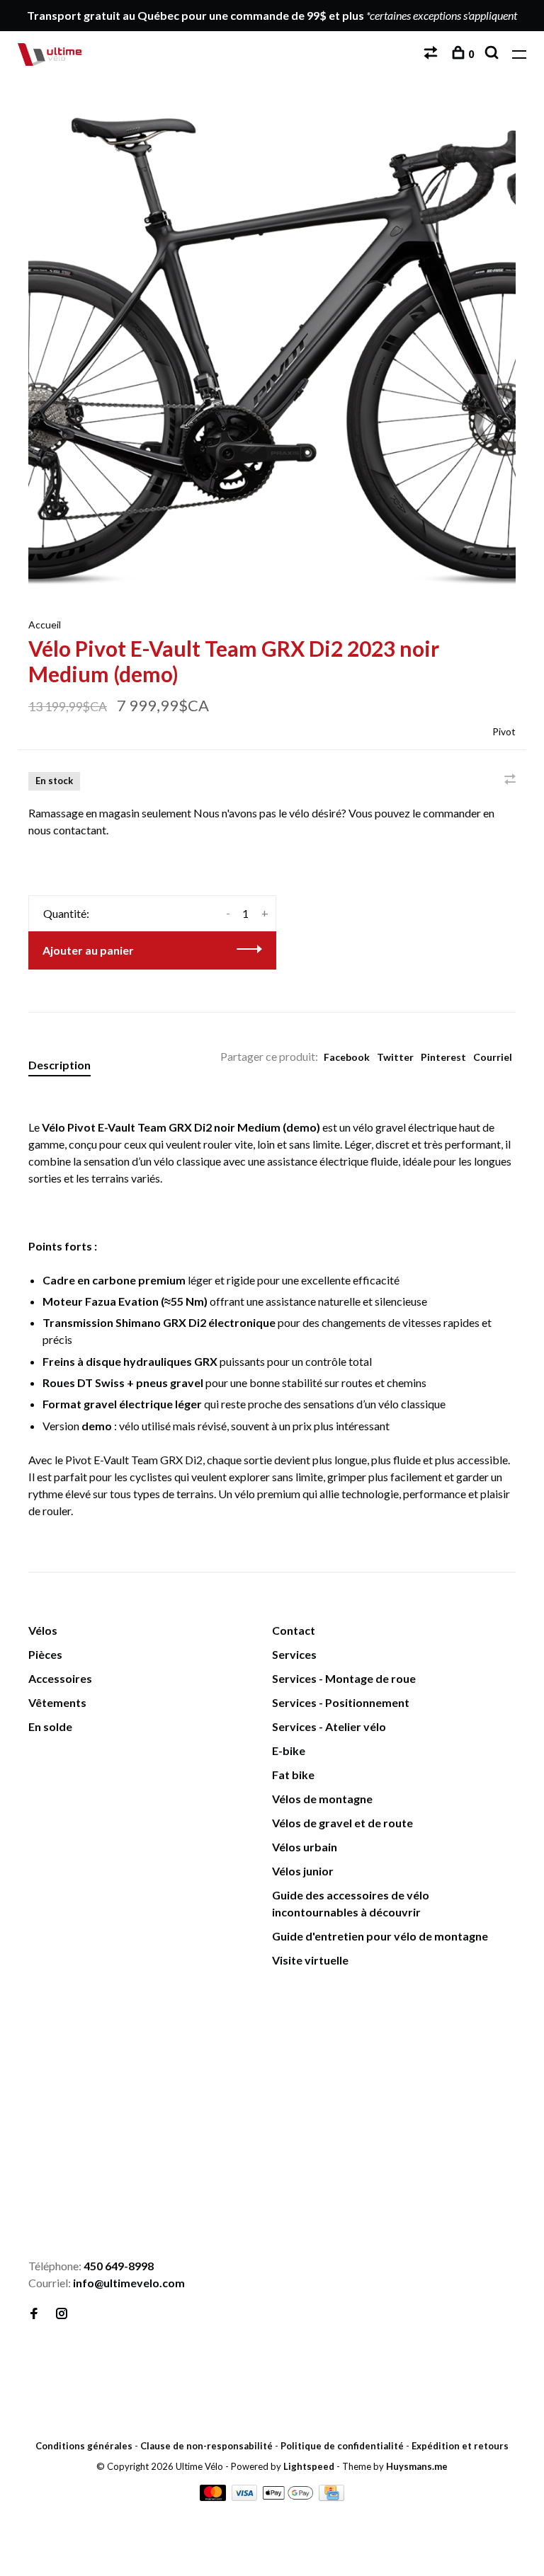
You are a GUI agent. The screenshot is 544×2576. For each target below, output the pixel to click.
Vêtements (57, 1702)
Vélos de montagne (322, 1799)
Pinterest (443, 1057)
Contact (294, 1630)
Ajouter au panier (88, 950)
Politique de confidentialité (342, 2446)
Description (59, 1065)
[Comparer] (432, 54)
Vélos (43, 1630)
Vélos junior (303, 1871)
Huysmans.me (417, 2466)
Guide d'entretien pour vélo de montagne (380, 1936)
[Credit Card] (331, 2496)
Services (294, 1654)
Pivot (504, 731)
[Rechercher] (493, 54)
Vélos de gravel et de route (342, 1823)
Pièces (45, 1654)
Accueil (45, 625)
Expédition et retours (460, 2446)
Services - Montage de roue (344, 1678)
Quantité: (66, 913)
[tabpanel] (272, 349)
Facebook (347, 1057)
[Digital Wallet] (289, 2496)
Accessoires (60, 1678)
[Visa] (246, 2496)
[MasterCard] (214, 2496)
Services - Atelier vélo (329, 1726)
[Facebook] (34, 2314)
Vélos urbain (305, 1847)
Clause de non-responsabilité (206, 2446)
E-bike (289, 1750)
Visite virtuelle (310, 1960)
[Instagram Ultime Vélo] (62, 2314)
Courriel (493, 1057)
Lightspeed (309, 2466)
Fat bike (293, 1775)
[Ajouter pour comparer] (510, 780)
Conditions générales (84, 2446)
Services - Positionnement (341, 1702)
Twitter (395, 1057)
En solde (50, 1726)
